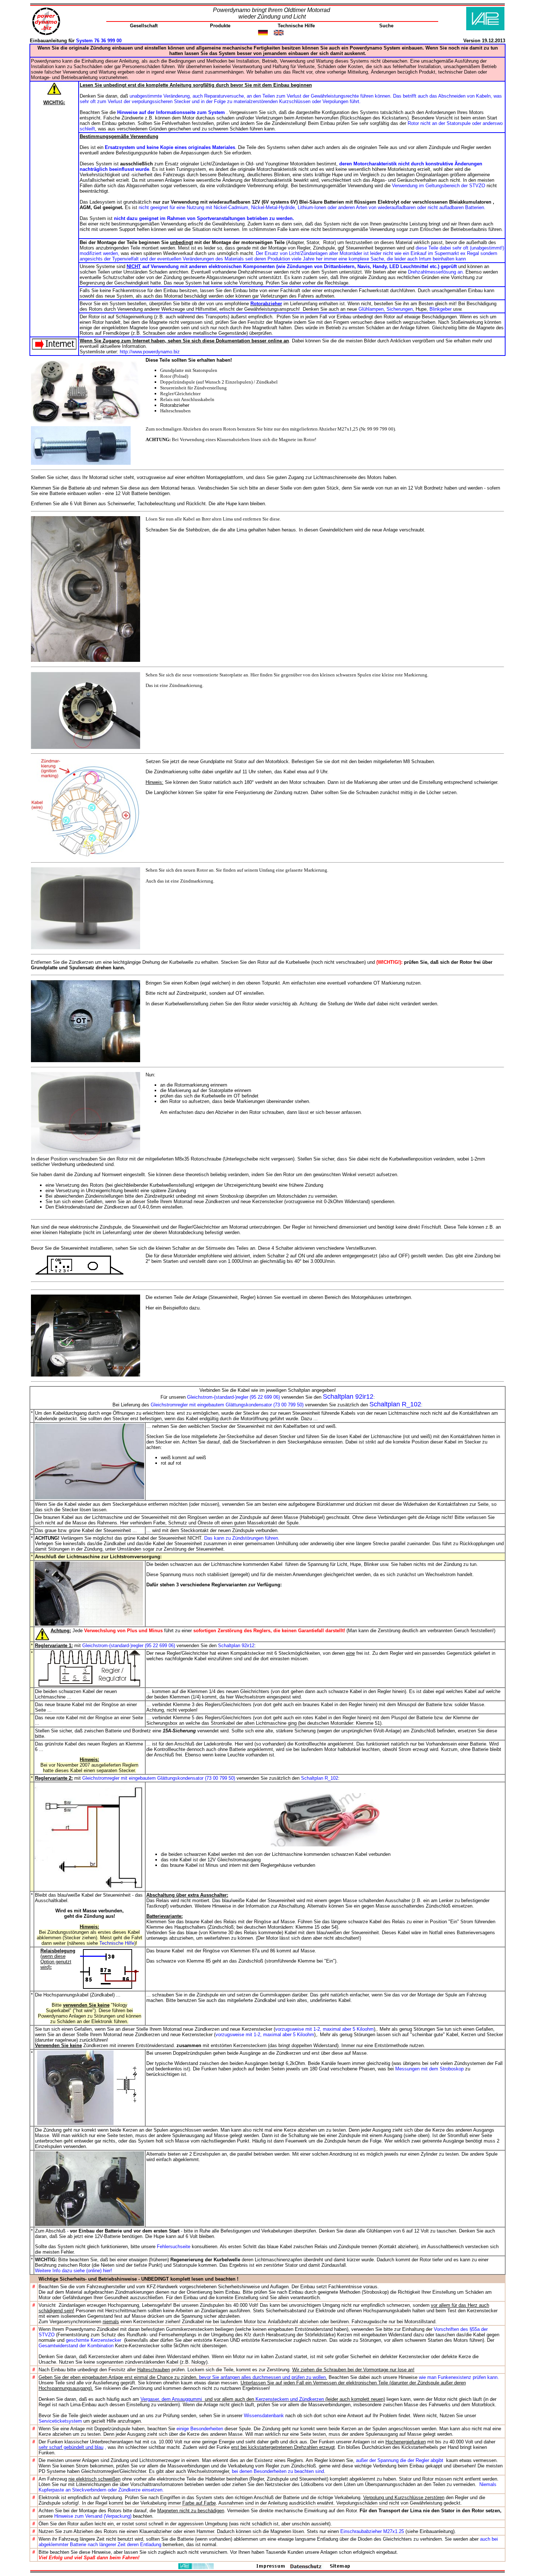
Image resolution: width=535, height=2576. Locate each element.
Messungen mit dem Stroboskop (429, 2069)
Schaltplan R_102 (395, 1404)
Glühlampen (371, 309)
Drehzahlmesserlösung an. (436, 272)
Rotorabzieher (266, 304)
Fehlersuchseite (174, 2247)
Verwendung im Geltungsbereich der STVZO (439, 186)
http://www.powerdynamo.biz (150, 352)
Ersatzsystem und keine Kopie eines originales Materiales (170, 147)
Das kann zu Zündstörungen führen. (242, 1538)
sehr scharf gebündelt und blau (71, 2447)
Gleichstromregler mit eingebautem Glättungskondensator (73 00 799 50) (227, 1405)
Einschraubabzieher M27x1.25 (373, 2531)
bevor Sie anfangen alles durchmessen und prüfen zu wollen (262, 2377)
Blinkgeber (441, 309)
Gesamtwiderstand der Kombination (76, 2346)
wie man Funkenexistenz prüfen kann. (459, 2377)
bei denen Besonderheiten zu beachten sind (278, 2471)
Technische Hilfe (117, 1943)
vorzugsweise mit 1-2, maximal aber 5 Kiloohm (324, 2029)
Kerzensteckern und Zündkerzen (290, 2399)
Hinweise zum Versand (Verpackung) (93, 2516)
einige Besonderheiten (200, 2429)
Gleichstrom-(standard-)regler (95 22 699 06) (233, 1397)
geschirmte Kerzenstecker (94, 2340)
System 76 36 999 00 (99, 41)
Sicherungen (400, 309)
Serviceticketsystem (61, 2421)
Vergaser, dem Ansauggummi (172, 2399)
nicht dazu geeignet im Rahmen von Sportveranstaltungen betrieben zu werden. (204, 218)
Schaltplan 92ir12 (348, 1397)
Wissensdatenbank (264, 2416)
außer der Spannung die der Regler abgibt (400, 2460)
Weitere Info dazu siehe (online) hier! (74, 2271)
